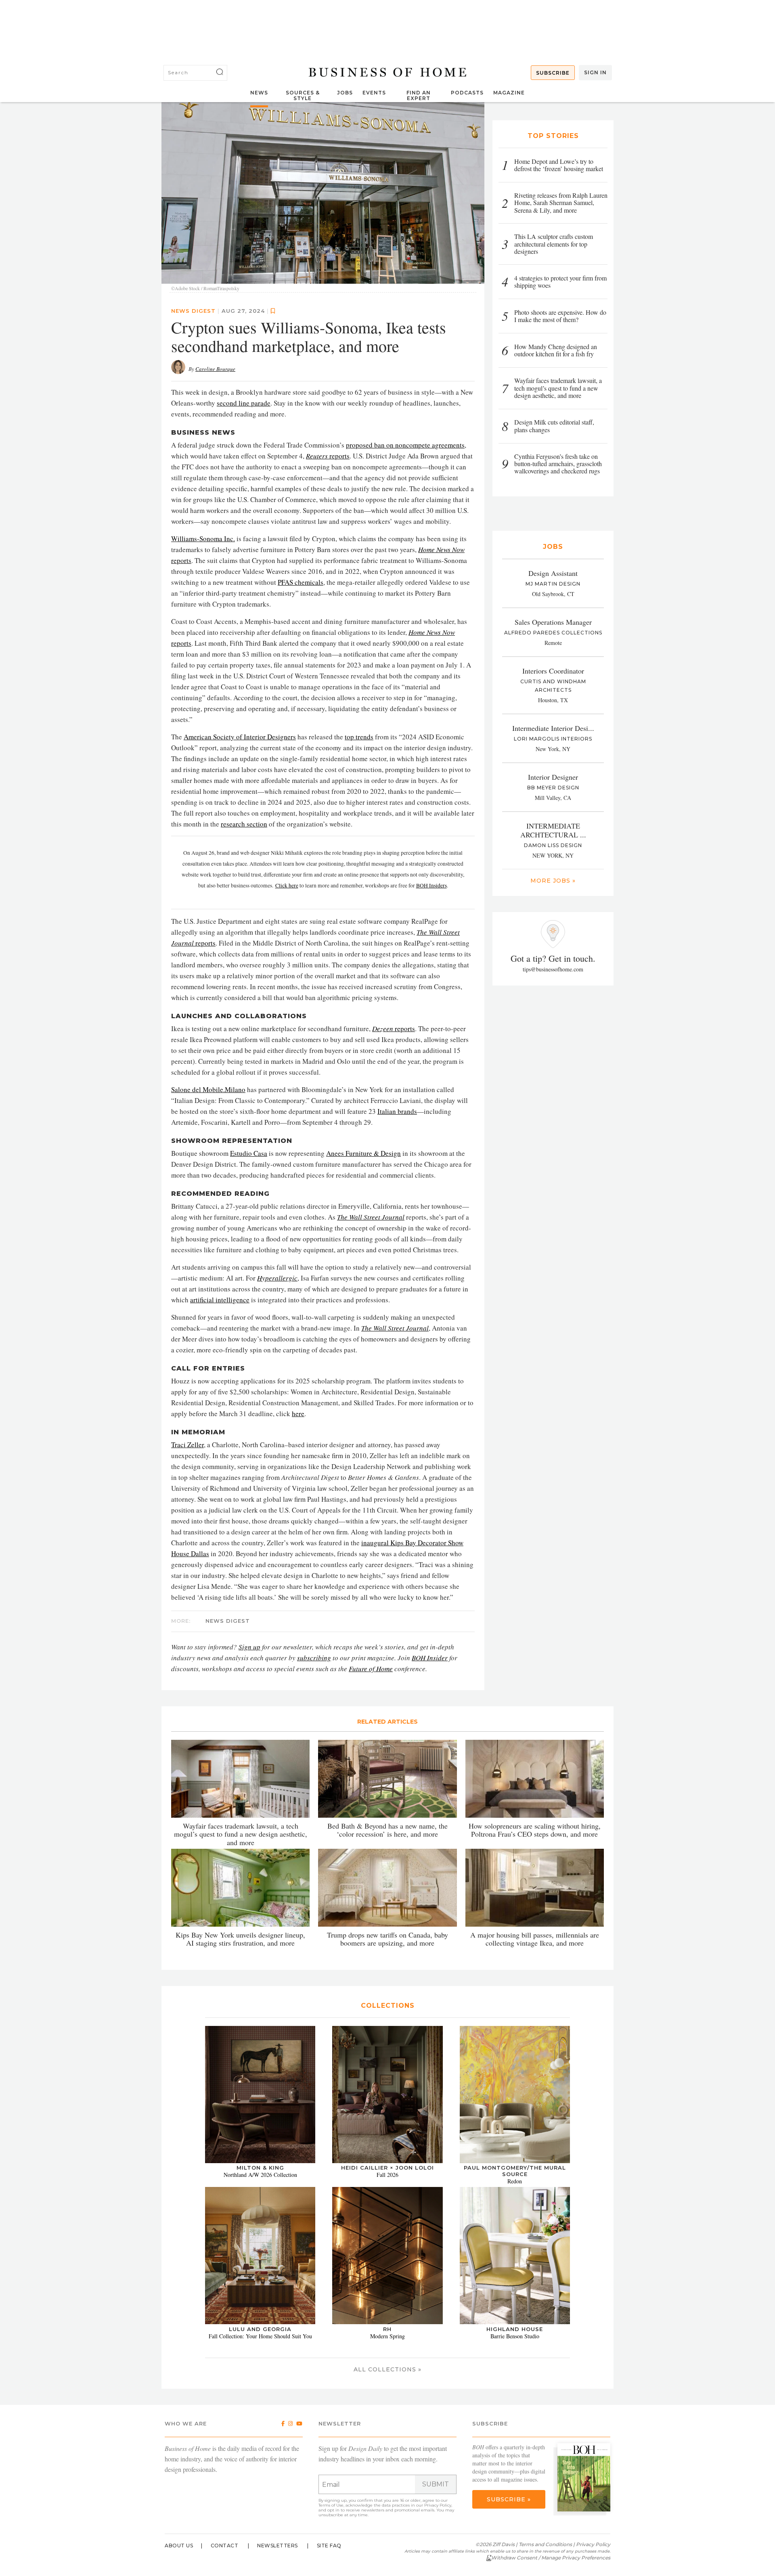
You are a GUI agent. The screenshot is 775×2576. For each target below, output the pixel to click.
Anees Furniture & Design (363, 1153)
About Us (179, 2546)
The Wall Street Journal (371, 1217)
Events (374, 93)
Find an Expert (419, 95)
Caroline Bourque (215, 369)
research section (244, 824)
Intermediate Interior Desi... (553, 728)
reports (328, 456)
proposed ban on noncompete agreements (405, 445)
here (298, 1414)
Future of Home (371, 1669)
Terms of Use (331, 2505)
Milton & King (260, 2168)
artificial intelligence (220, 1300)
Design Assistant (553, 573)
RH (387, 2329)
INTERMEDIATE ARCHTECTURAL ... (553, 830)
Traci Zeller (187, 1445)
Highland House (515, 2329)
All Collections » (387, 2369)
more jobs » (553, 881)
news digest (193, 311)
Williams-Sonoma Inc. (203, 539)
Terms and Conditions (545, 2544)
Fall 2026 (387, 2175)
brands (407, 1111)
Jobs (345, 93)
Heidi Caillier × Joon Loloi (387, 2168)
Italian (387, 1111)
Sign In (595, 72)
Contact (225, 2546)
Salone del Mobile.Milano (208, 1089)
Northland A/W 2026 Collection (260, 2175)
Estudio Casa (249, 1153)
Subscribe (553, 73)
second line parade (244, 403)
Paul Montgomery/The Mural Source (515, 2171)
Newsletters (278, 2546)
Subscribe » (509, 2499)
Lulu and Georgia (260, 2329)
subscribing (314, 1658)
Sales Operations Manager (553, 622)
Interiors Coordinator (553, 671)
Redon (515, 2181)
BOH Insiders (431, 885)
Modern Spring (387, 2336)
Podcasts (467, 93)
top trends (359, 737)
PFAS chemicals (301, 582)
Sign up (249, 1647)
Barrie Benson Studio (515, 2336)
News (259, 93)
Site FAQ (329, 2546)
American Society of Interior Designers (240, 737)
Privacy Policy (438, 2505)
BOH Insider (430, 1658)
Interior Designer (553, 777)
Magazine (509, 93)
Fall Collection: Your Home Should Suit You (260, 2336)
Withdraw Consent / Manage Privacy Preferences (551, 2558)
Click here (287, 885)
